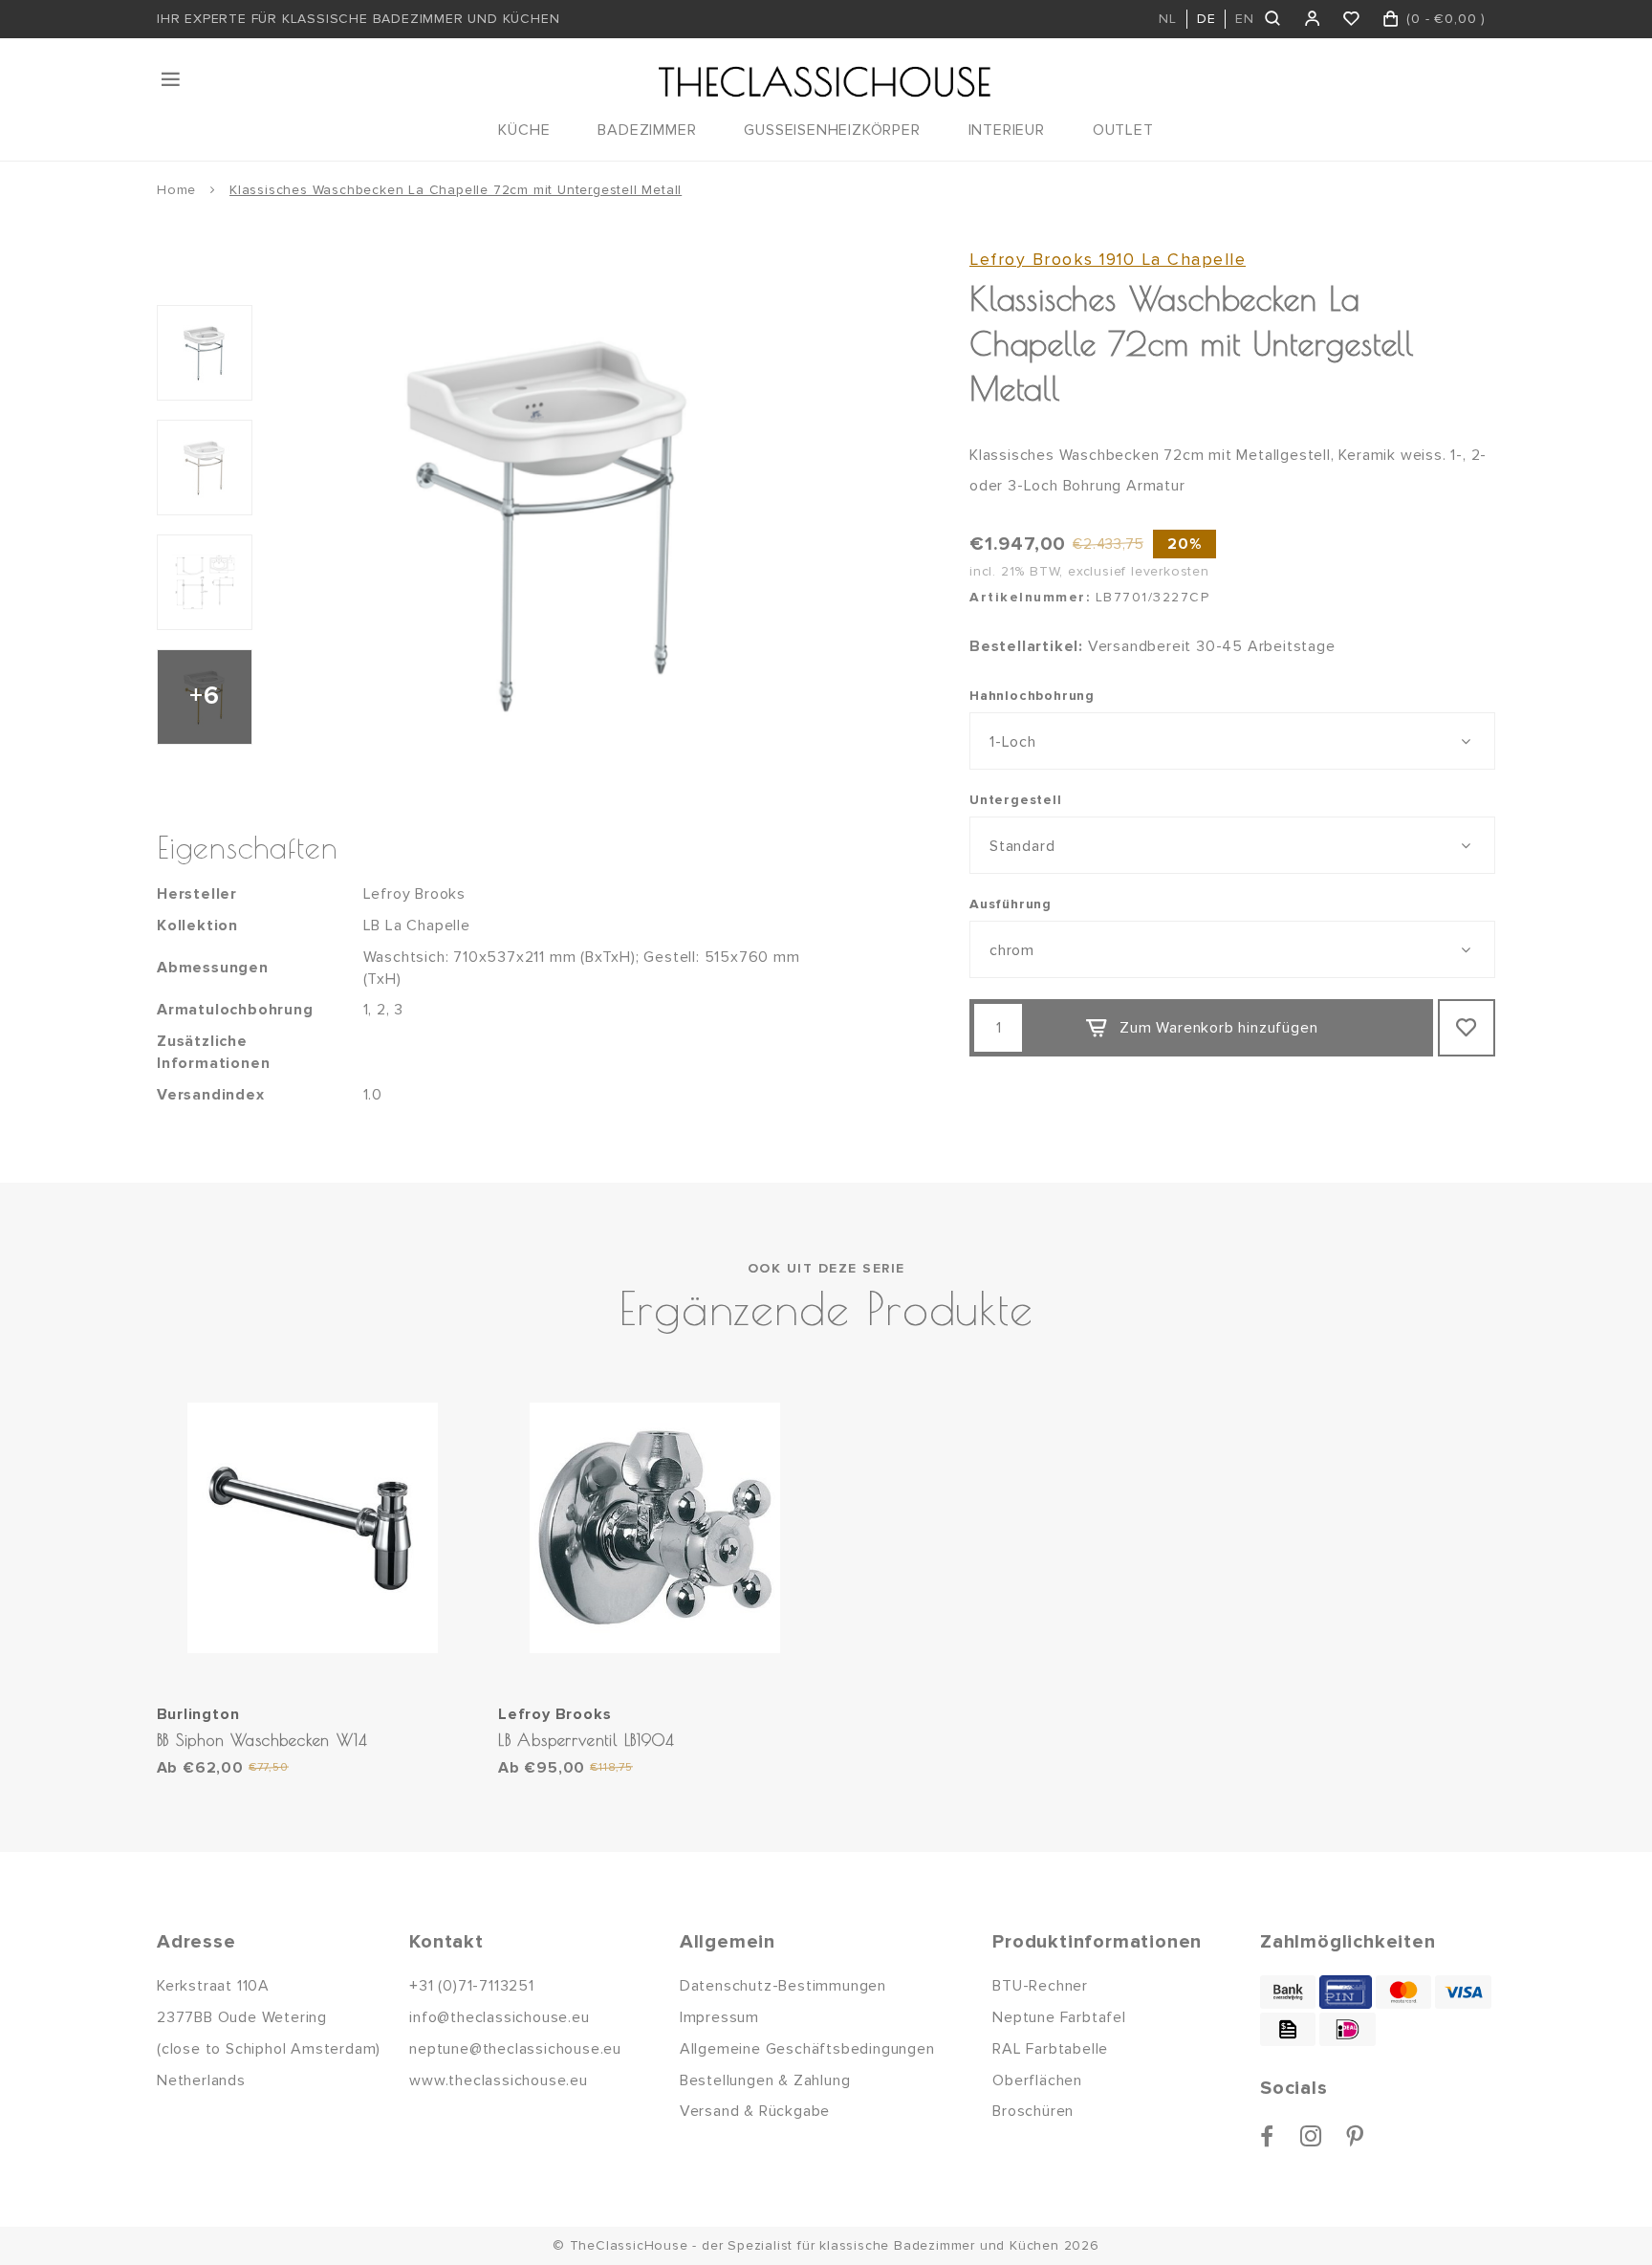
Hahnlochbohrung (1032, 696)
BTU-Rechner (1040, 1986)
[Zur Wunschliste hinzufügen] (1467, 1028)
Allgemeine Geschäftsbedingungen (807, 2049)
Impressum (719, 2017)
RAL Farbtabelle (1050, 2049)
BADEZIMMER (647, 130)
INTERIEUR (1007, 130)
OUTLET (1123, 130)
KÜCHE (524, 130)
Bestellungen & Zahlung (765, 2080)
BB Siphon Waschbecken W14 (262, 1740)
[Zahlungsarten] (1288, 1992)
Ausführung (1011, 904)
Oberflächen (1037, 2080)
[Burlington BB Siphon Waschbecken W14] (314, 1529)
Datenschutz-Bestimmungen (783, 1986)
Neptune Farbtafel (1059, 2017)
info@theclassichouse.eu (499, 2017)
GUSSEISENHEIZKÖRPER (832, 130)
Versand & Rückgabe (755, 2111)
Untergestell (1016, 800)
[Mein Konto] (1313, 19)
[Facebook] (1267, 2136)
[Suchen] (1274, 19)
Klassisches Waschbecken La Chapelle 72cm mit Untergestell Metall (456, 190)
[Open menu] (172, 79)
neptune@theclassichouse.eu (515, 2049)
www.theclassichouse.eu (499, 2080)
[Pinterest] (1355, 2136)
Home (176, 190)
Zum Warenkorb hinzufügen (1218, 1028)
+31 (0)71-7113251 (472, 1986)
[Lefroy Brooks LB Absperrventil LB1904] (655, 1529)
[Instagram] (1311, 2136)
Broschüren (1033, 2111)
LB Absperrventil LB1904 (586, 1740)
